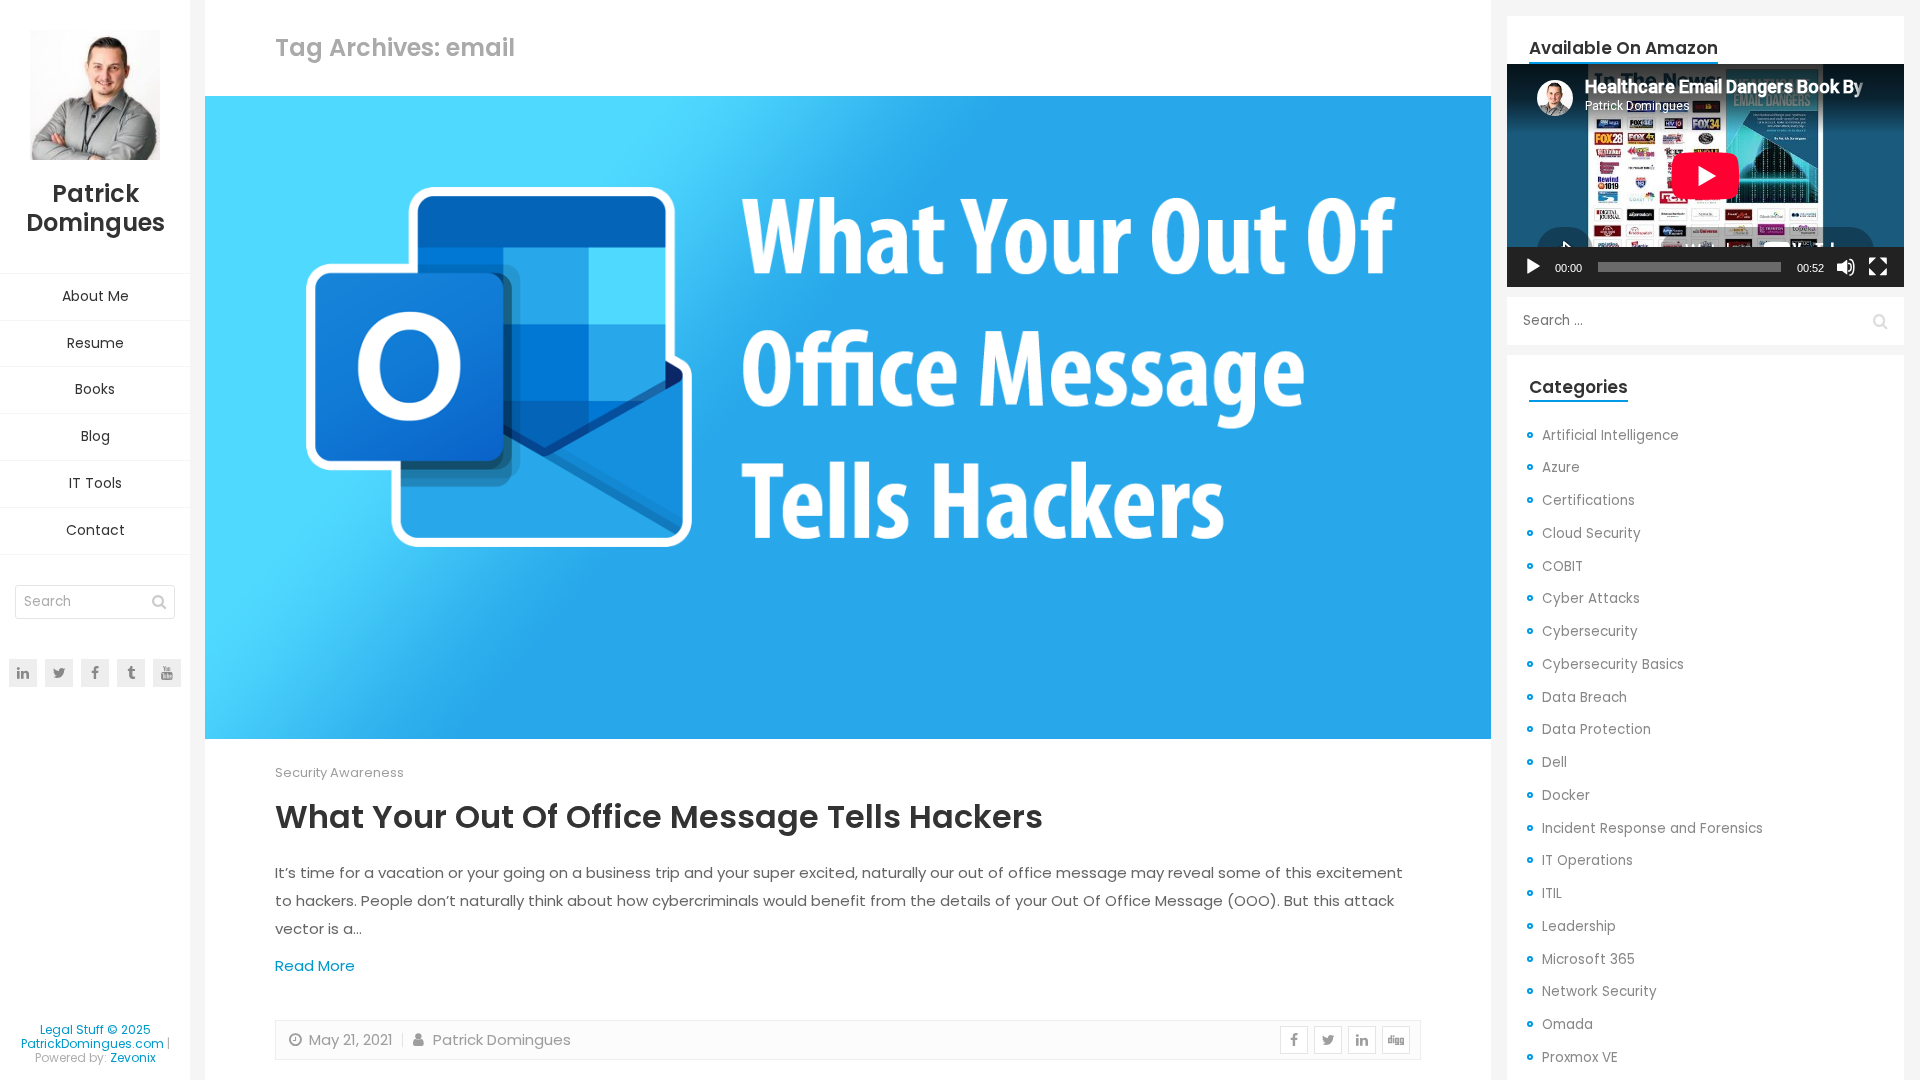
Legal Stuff (72, 1029)
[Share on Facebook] (1294, 1040)
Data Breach (1584, 697)
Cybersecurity (1590, 631)
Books (95, 389)
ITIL (1552, 893)
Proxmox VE (1580, 1057)
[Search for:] (1705, 321)
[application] (1705, 175)
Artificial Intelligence (1610, 435)
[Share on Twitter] (1328, 1040)
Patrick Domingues (499, 1039)
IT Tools (95, 483)
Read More (315, 965)
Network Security (1599, 991)
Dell (1554, 762)
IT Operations (1587, 860)
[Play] (1533, 267)
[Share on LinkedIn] (1362, 1040)
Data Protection (1596, 729)
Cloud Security (1591, 533)
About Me (95, 296)
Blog (95, 436)
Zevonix (133, 1057)
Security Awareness (339, 772)
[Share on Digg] (1396, 1040)
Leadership (1579, 926)
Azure (1561, 467)
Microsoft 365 (1588, 959)
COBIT (1562, 566)
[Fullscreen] (1878, 267)
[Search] (159, 602)
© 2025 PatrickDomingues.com (92, 1036)
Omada (1567, 1024)
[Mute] (1846, 267)
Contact (95, 530)
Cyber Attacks (1591, 598)
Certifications (1588, 500)
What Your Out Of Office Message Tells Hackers (659, 816)
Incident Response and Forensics (1652, 828)
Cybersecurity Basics (1613, 664)
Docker (1566, 795)
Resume (95, 343)
